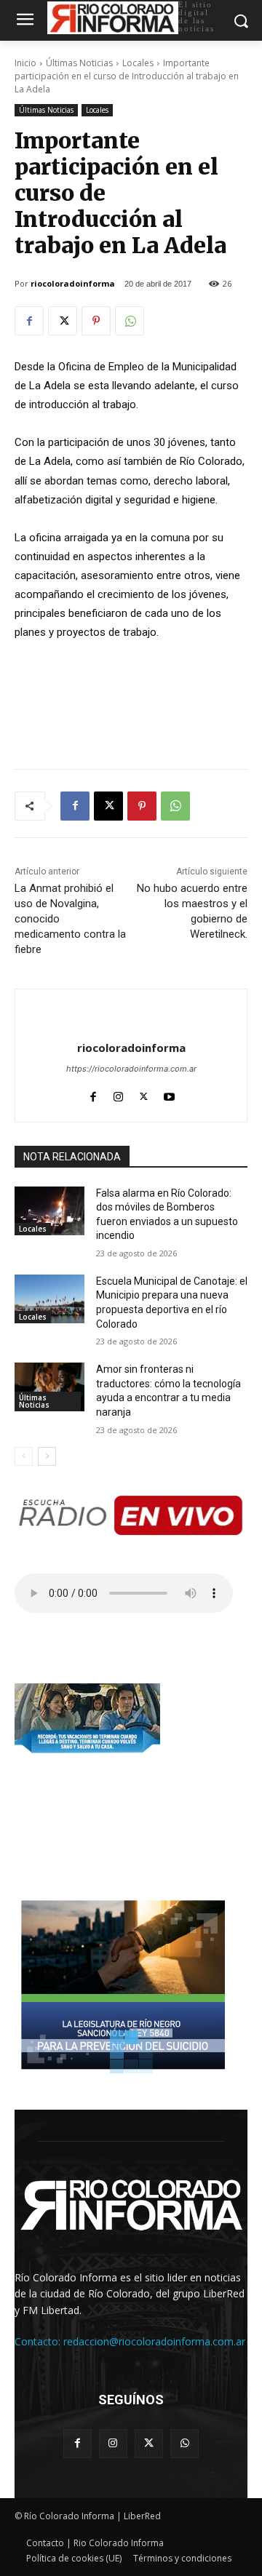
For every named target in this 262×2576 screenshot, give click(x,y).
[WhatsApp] (130, 321)
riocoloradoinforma (73, 283)
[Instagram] (118, 1094)
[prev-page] (24, 1456)
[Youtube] (169, 1094)
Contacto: (39, 2341)
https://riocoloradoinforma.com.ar (131, 1069)
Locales (138, 63)
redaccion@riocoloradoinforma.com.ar (154, 2341)
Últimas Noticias (79, 63)
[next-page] (47, 1456)
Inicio (25, 63)
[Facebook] (29, 321)
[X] (63, 321)
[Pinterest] (96, 321)
